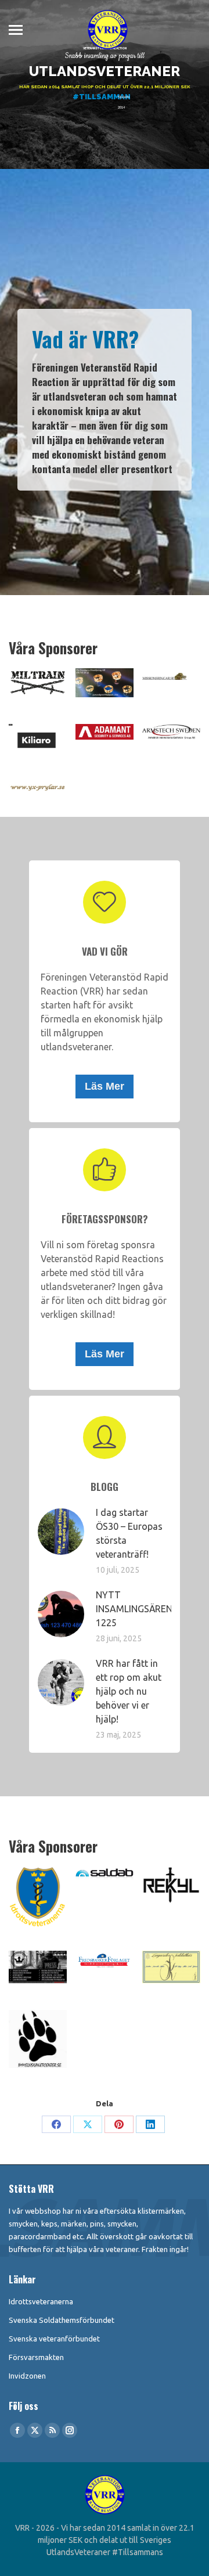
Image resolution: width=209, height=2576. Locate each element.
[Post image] (61, 1532)
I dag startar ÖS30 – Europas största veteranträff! (129, 1533)
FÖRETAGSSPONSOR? (105, 1219)
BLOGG (105, 1487)
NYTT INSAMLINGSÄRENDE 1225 (140, 1609)
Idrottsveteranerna (41, 2301)
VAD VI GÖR (105, 951)
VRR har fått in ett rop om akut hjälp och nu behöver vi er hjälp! (129, 1691)
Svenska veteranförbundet (54, 2339)
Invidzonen (27, 2376)
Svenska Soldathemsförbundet (62, 2320)
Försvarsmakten (36, 2357)
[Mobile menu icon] (16, 30)
